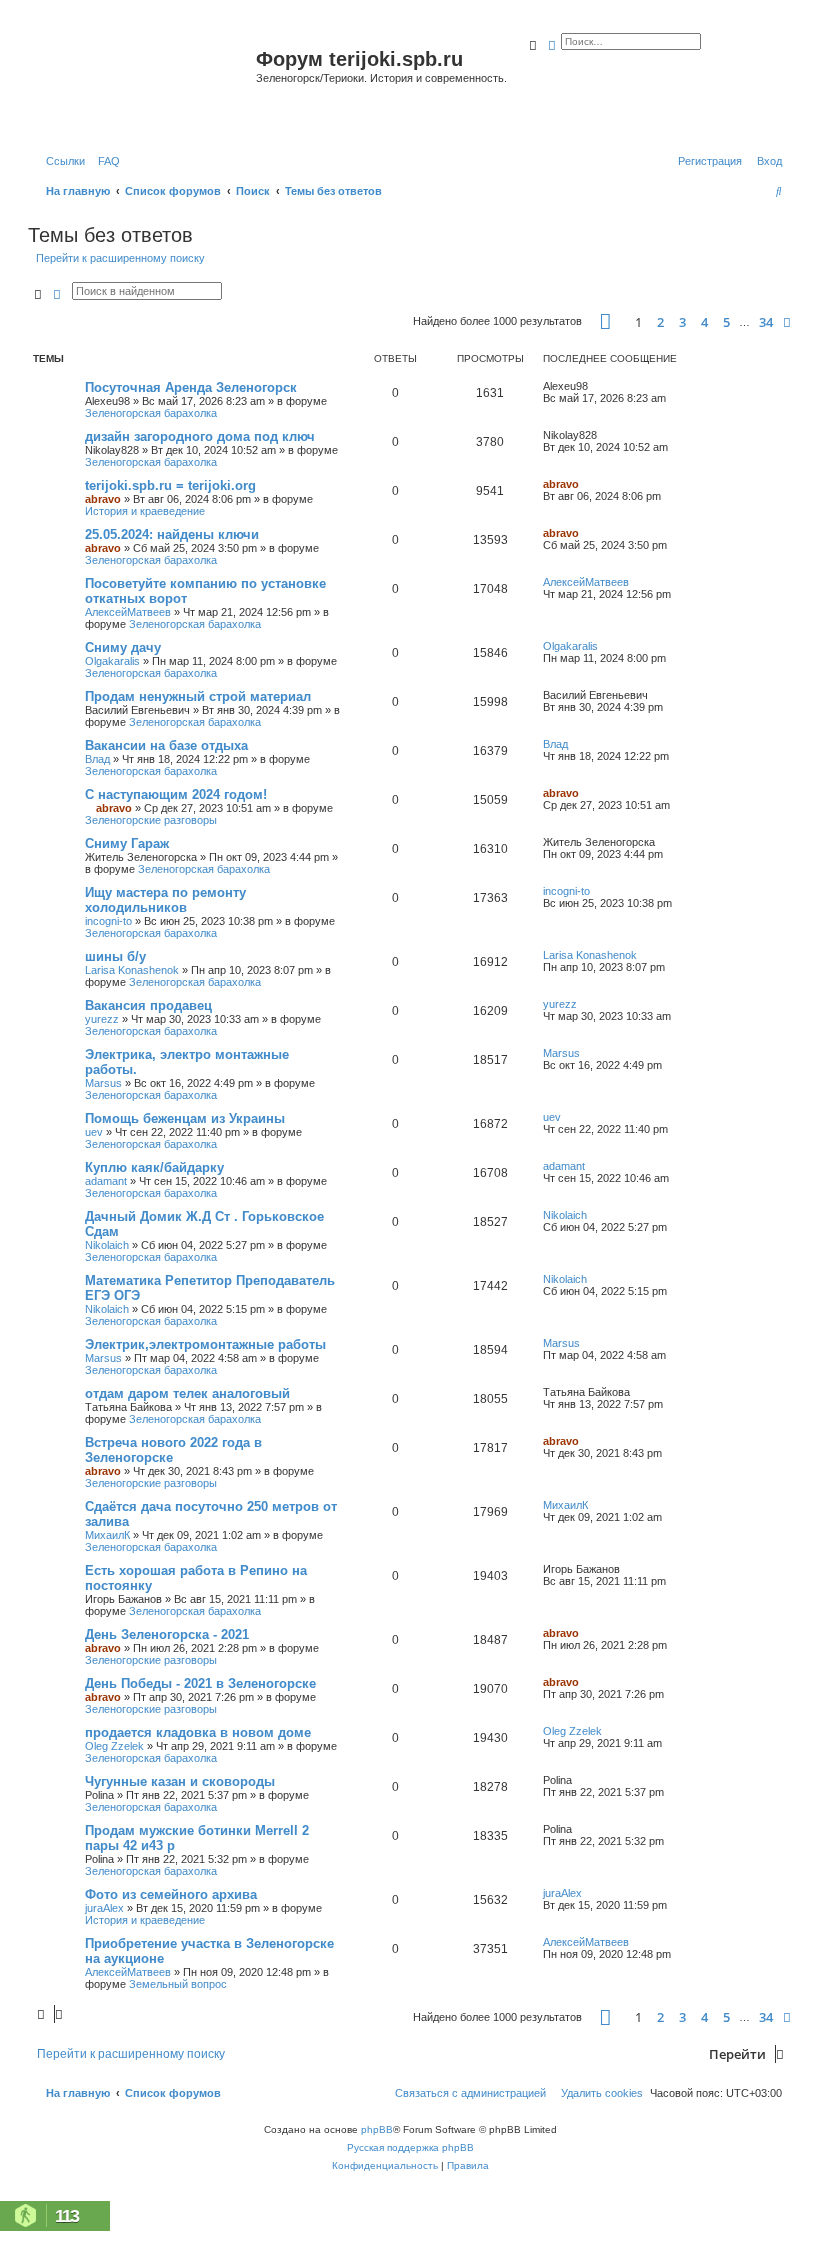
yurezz (102, 1019)
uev (94, 1132)
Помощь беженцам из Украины (185, 1118)
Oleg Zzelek (114, 1746)
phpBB (377, 2129)
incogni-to (108, 921)
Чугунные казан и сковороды (180, 1781)
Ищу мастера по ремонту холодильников (165, 900)
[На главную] (144, 83)
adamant (106, 1181)
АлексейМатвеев (128, 612)
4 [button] (704, 322)
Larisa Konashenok (132, 970)
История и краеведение (145, 511)
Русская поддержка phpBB (410, 2147)
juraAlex (104, 1908)
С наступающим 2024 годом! (176, 794)
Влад (97, 759)
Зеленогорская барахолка (151, 413)
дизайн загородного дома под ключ (200, 436)
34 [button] (766, 322)
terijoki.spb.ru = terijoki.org (170, 485)
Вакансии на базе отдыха (166, 745)
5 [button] (726, 322)
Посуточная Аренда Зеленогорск (191, 387)
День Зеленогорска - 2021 (167, 1634)
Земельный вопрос (178, 1984)
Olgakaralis (112, 661)
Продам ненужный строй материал (198, 696)
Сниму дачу (123, 647)
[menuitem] (105, 161)
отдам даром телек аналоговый (187, 1393)
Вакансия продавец (148, 1005)
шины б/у (115, 956)
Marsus (103, 1083)
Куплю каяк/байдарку (154, 1167)
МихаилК (107, 1535)
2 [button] (660, 322)
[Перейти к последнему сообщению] (595, 386)
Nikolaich (107, 1245)
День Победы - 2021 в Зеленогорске (200, 1683)
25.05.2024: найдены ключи (172, 534)
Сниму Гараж (127, 843)
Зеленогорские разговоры (151, 820)
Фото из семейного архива (171, 1894)
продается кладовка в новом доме (198, 1732)
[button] (605, 321)
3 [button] (682, 322)
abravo (103, 499)
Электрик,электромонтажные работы (205, 1344)
